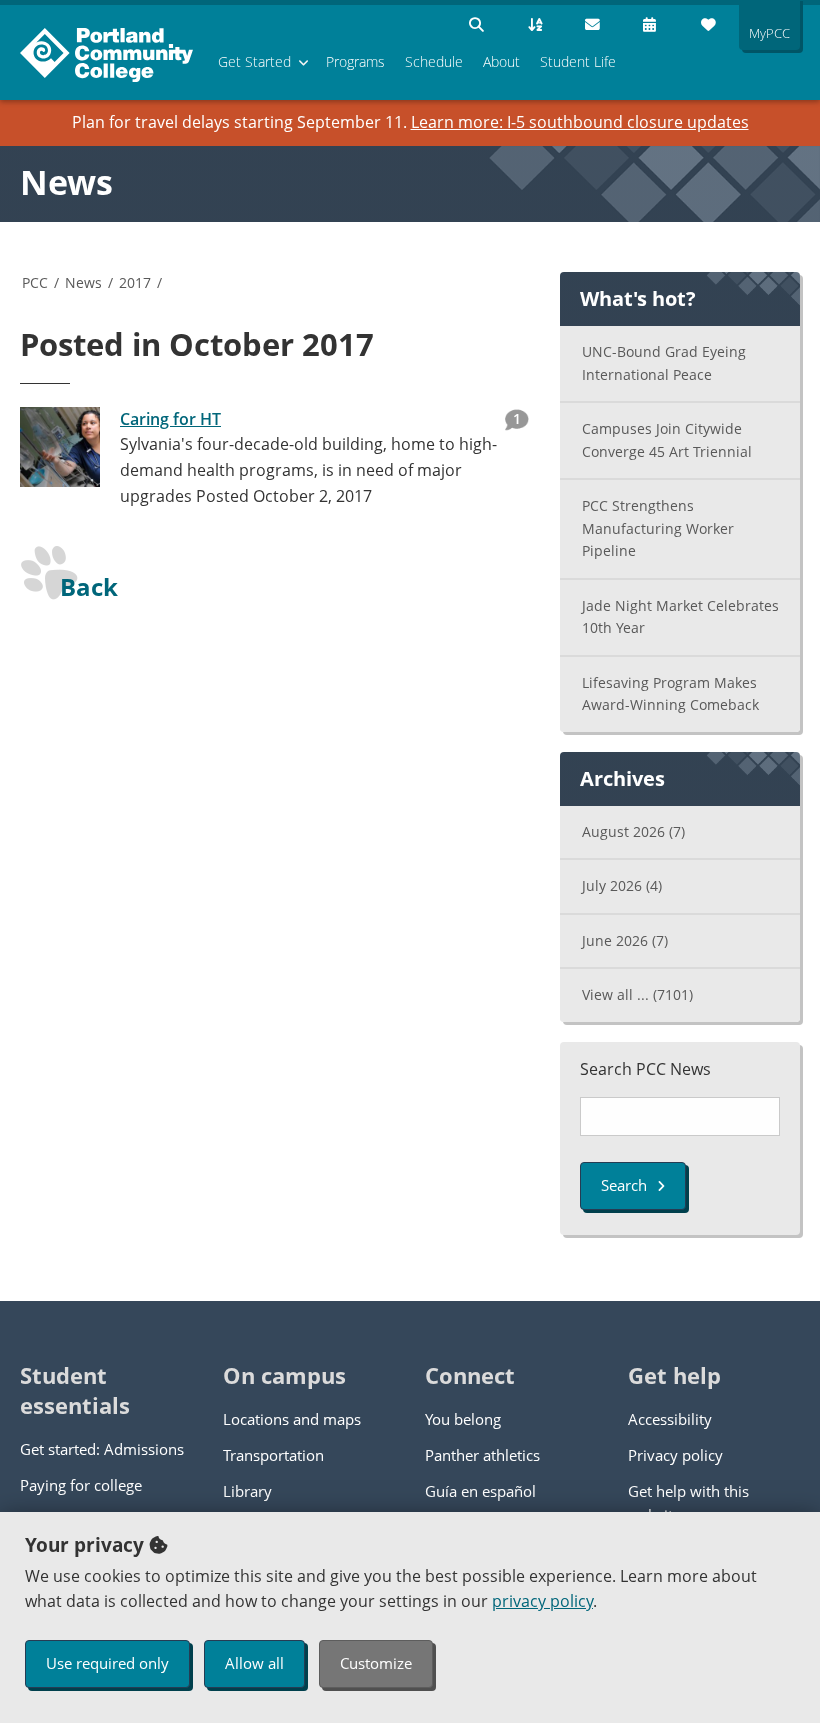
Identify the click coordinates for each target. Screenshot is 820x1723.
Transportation (273, 1455)
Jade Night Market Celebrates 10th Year (680, 617)
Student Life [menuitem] (578, 61)
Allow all (254, 1663)
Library (247, 1491)
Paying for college (81, 1485)
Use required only (107, 1663)
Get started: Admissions (102, 1449)
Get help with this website (688, 1503)
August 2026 (633, 831)
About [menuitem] (501, 61)
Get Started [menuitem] (254, 61)
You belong (463, 1419)
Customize (376, 1663)
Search (624, 1185)
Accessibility (670, 1419)
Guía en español (480, 1491)
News (66, 182)
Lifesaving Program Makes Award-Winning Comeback (670, 694)
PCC (35, 282)
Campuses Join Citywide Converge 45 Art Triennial (667, 440)
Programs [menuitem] (355, 61)
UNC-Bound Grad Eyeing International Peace (664, 363)
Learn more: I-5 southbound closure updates (580, 122)
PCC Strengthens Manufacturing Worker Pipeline (658, 528)
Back (89, 586)
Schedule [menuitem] (434, 61)
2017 (135, 282)
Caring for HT (170, 419)
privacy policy (542, 1601)
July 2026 (622, 885)
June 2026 (625, 940)
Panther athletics (482, 1455)
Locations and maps (292, 1419)
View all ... (637, 994)
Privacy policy (675, 1455)
